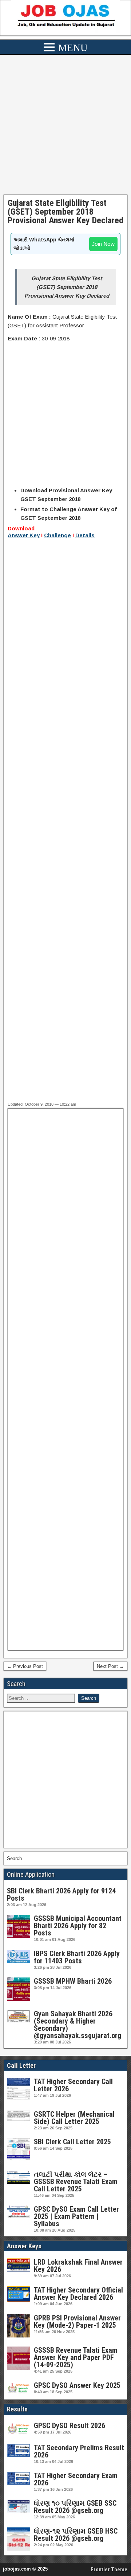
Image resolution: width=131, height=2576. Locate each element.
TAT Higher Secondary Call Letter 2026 (73, 2085)
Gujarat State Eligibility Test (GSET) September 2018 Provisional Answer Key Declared (65, 212)
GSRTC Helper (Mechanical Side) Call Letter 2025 (74, 2118)
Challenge (57, 535)
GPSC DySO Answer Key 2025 (77, 2385)
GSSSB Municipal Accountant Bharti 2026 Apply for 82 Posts (78, 1926)
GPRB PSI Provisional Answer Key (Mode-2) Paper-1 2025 (77, 2322)
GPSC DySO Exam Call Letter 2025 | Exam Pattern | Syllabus (76, 2216)
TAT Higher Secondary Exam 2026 (76, 2479)
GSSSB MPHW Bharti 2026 (73, 1981)
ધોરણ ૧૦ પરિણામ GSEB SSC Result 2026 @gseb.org (75, 2507)
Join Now (103, 244)
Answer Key (24, 535)
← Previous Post (25, 1666)
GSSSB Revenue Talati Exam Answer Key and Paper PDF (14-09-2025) (76, 2357)
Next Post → (110, 1666)
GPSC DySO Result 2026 (70, 2426)
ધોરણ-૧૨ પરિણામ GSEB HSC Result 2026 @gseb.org (76, 2535)
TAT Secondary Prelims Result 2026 (79, 2451)
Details (85, 535)
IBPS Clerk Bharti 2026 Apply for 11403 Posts (77, 1957)
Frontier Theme (109, 2569)
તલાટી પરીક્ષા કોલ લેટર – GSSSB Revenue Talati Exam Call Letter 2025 (76, 2182)
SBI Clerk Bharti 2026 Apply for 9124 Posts (61, 1894)
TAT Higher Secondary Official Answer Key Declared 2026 (78, 2294)
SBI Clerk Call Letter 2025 (72, 2142)
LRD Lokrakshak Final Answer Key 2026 (78, 2266)
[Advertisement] (65, 127)
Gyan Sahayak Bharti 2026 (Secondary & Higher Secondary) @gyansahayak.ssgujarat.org (78, 2025)
